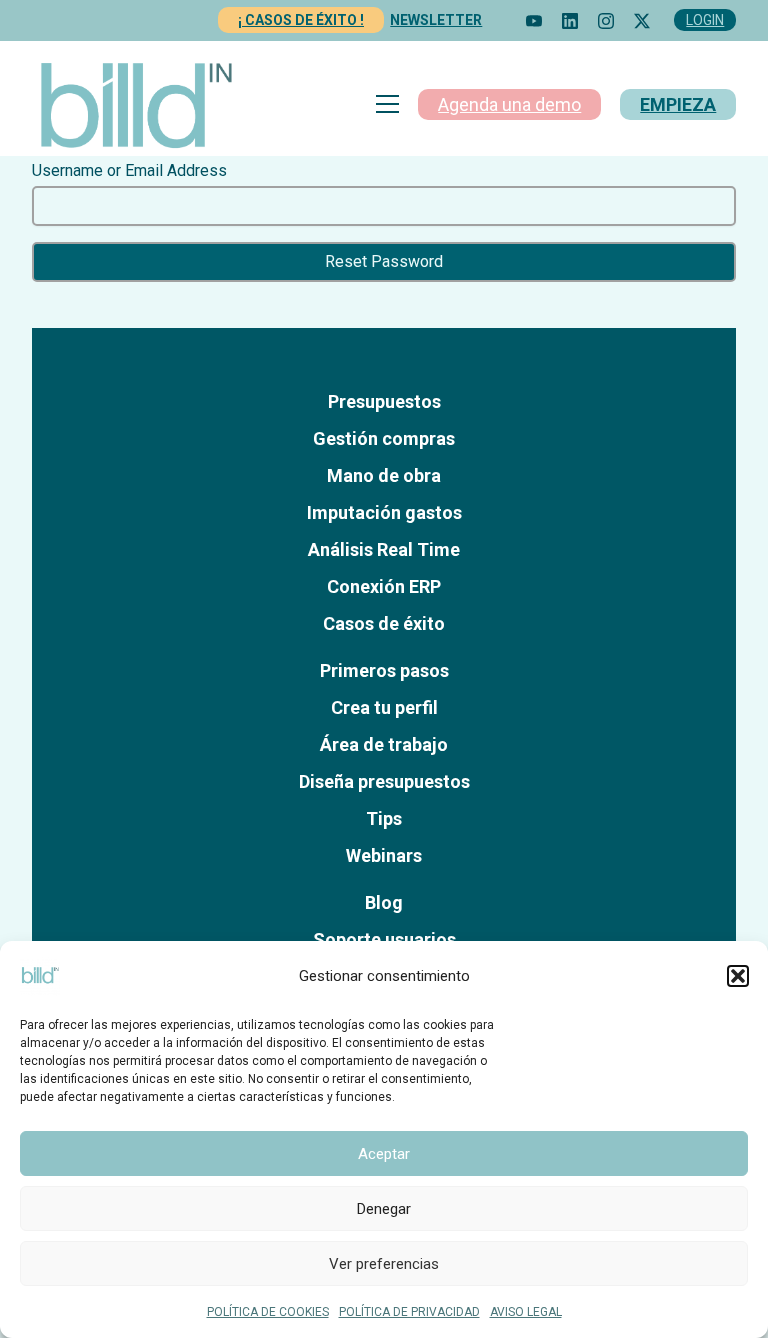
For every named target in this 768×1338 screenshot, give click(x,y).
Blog (384, 902)
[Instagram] (606, 21)
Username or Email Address (129, 170)
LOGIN (705, 20)
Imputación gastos (384, 512)
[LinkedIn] (570, 21)
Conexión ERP (384, 586)
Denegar (384, 1209)
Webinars (384, 855)
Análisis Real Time (384, 549)
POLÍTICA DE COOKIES (268, 1312)
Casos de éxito (384, 623)
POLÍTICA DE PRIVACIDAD (409, 1312)
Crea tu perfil (384, 707)
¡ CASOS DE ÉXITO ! (301, 20)
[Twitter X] (642, 21)
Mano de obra (384, 475)
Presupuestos (384, 401)
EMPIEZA (678, 104)
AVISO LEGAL (526, 1312)
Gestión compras (384, 438)
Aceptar (384, 1154)
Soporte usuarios (384, 939)
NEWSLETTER (436, 20)
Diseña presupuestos (384, 781)
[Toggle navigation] (387, 104)
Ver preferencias (384, 1264)
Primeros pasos (384, 670)
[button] (738, 976)
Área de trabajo (384, 744)
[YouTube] (534, 21)
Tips (384, 818)
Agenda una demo (509, 104)
